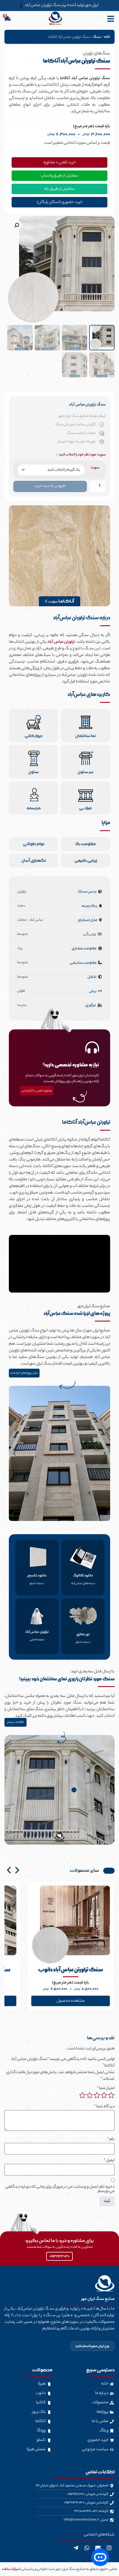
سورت (95, 468)
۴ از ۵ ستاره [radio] (90, 2095)
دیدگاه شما (104, 2107)
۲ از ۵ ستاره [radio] (104, 2095)
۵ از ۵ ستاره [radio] (82, 2095)
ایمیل (109, 2161)
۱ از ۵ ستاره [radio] (111, 2095)
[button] (17, 225)
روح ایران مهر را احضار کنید (92, 2346)
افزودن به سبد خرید (50, 486)
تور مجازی (83, 1634)
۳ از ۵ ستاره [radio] (97, 2095)
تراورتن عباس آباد (61, 642)
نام (111, 2140)
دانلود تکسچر (37, 1576)
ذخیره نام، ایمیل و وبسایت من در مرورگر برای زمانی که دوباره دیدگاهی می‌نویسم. (60, 2189)
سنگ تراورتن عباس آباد (87, 405)
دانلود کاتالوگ (83, 1576)
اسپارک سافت (11, 2569)
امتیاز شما (106, 2089)
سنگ (97, 37)
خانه (107, 37)
